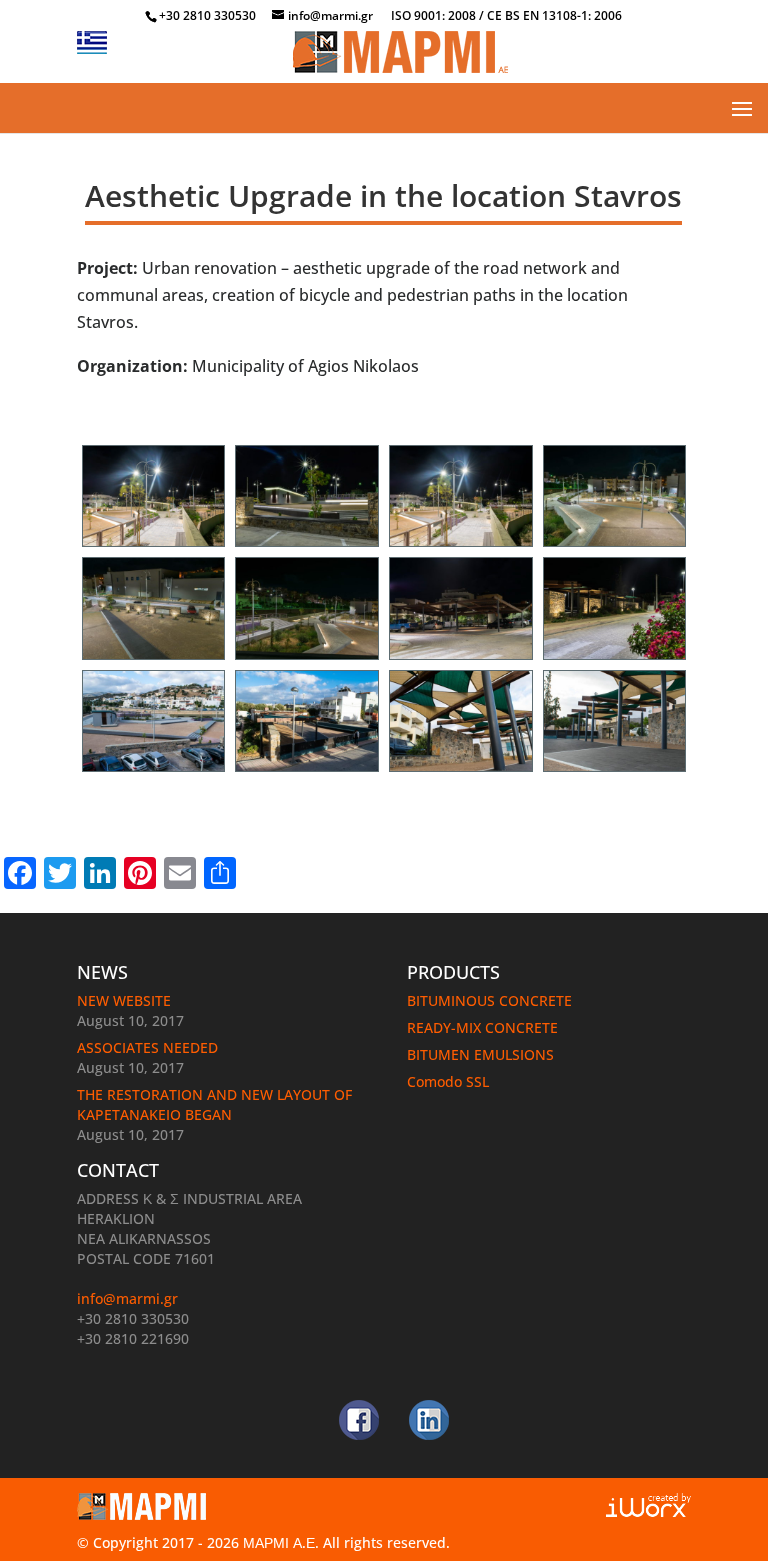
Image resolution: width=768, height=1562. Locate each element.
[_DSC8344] (154, 660)
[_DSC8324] (307, 547)
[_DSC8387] (154, 772)
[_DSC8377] (615, 660)
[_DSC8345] (307, 660)
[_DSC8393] (307, 772)
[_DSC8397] (461, 772)
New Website (124, 1000)
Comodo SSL (448, 1081)
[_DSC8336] (154, 547)
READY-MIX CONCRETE (482, 1027)
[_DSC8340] (615, 547)
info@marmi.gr (127, 1298)
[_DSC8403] (615, 772)
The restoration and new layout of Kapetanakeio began (214, 1104)
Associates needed (147, 1047)
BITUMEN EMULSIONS (480, 1054)
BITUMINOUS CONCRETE (489, 1000)
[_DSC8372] (461, 660)
